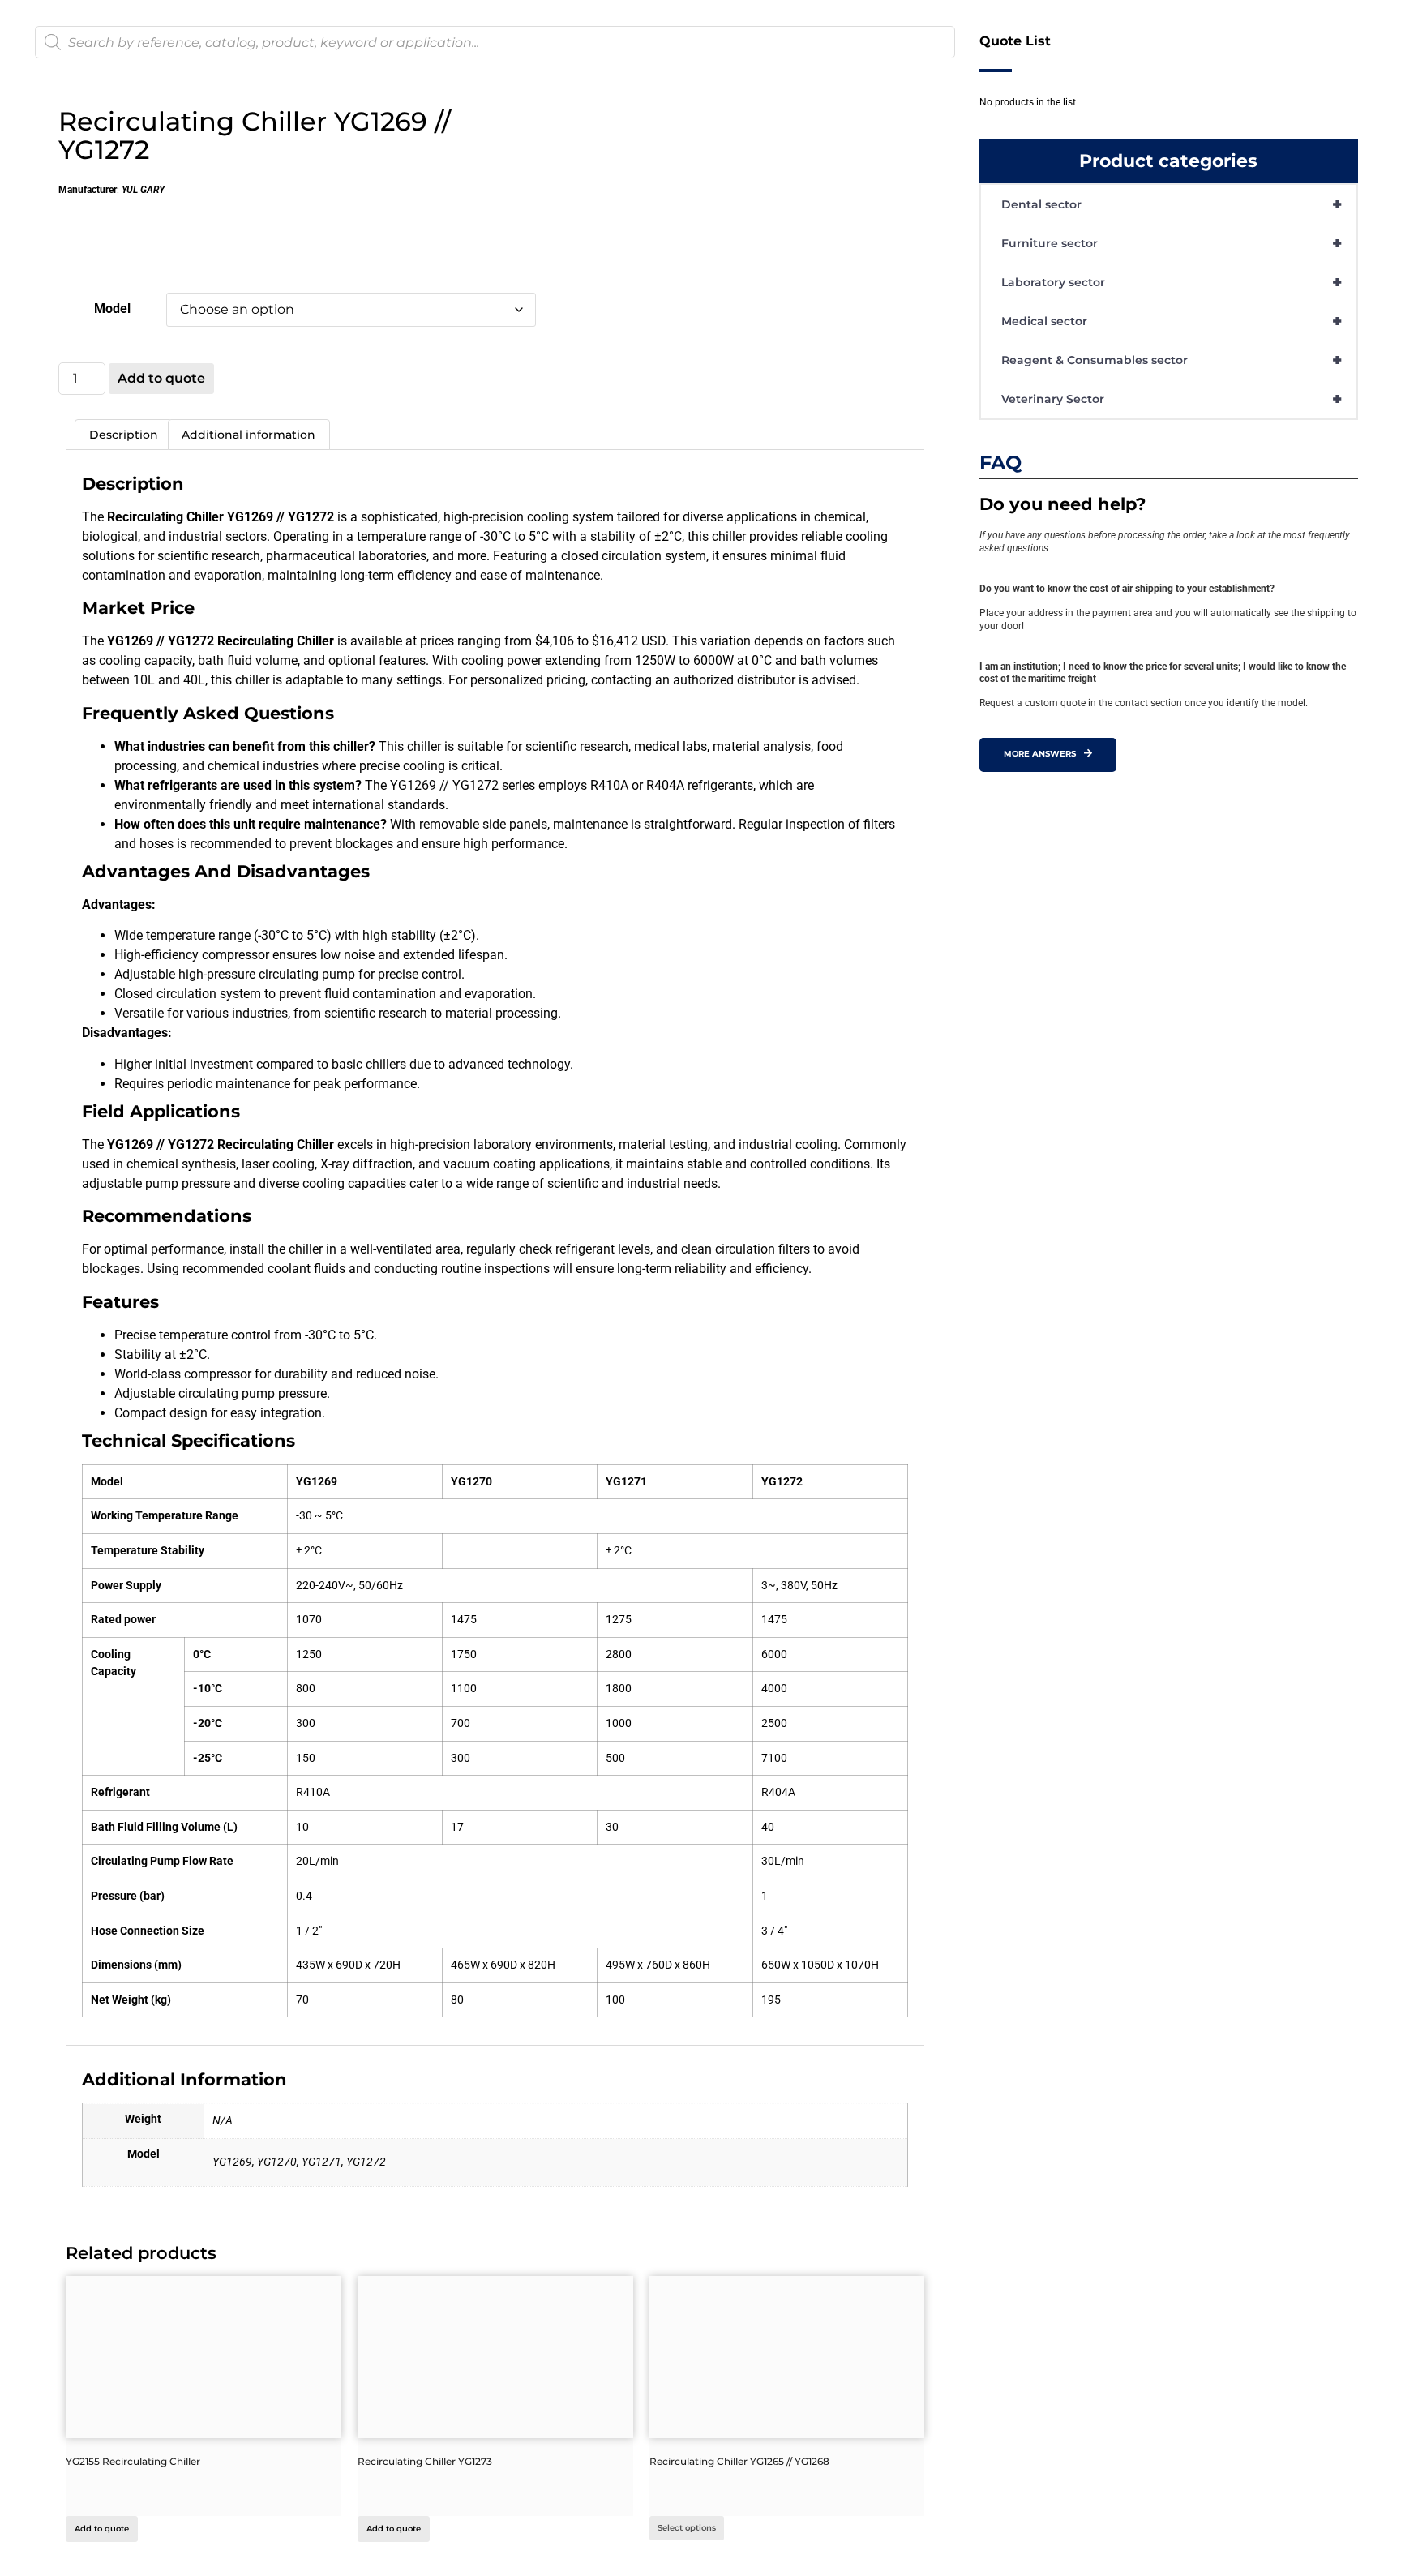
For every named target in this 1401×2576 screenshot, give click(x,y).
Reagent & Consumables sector (1172, 360)
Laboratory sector (1172, 282)
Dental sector (1172, 204)
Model (112, 309)
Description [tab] (124, 435)
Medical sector (1172, 321)
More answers (1040, 754)
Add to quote (161, 378)
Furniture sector (1172, 243)
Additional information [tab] (248, 435)
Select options (687, 2528)
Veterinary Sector (1172, 399)
